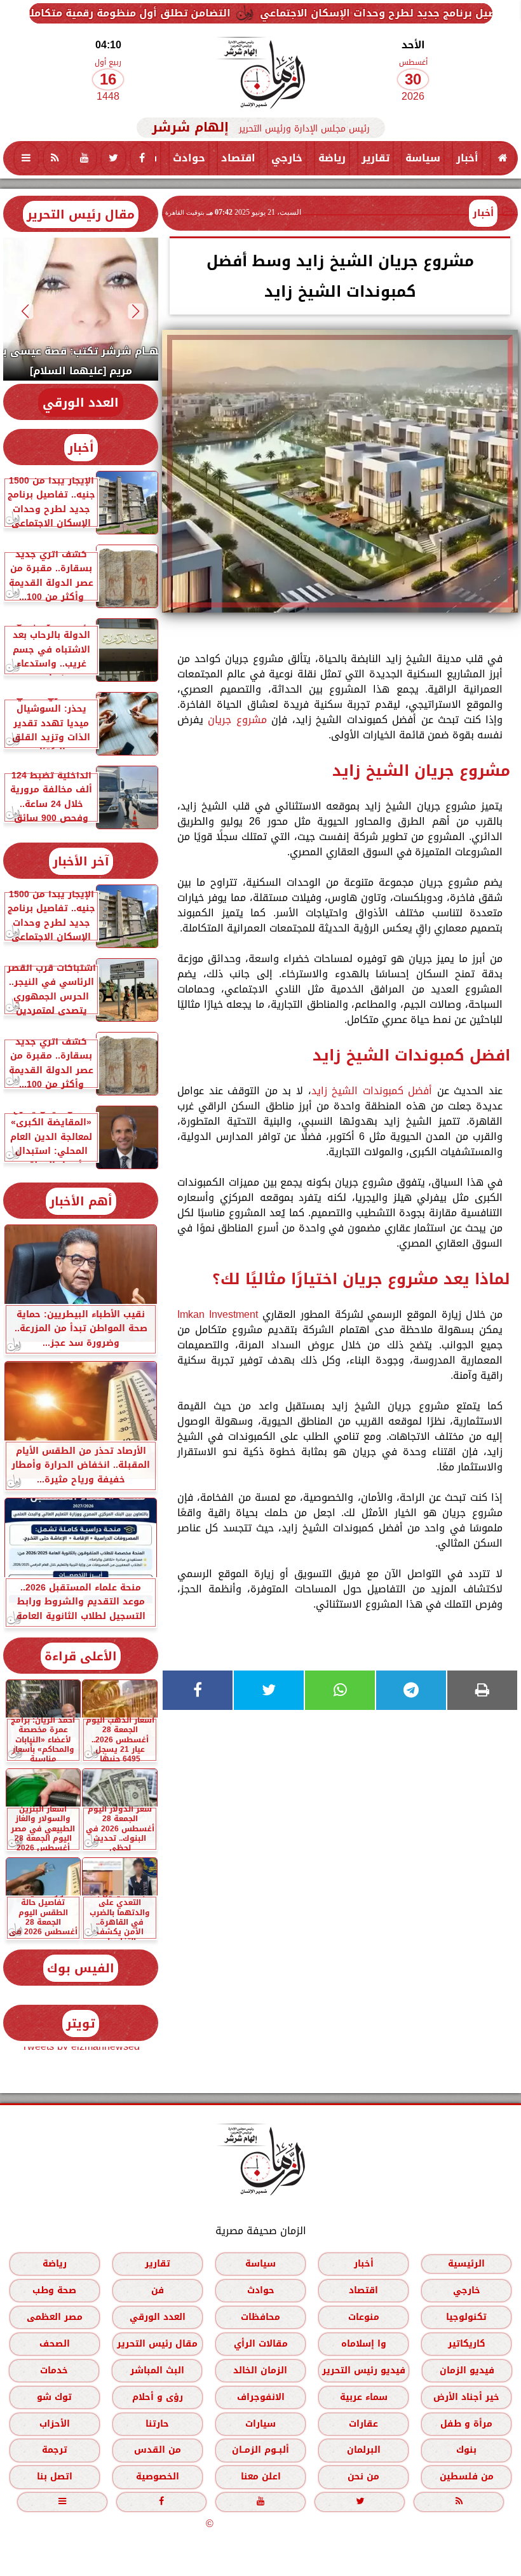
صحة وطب (54, 2290)
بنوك (466, 2450)
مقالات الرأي (261, 2344)
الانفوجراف (261, 2397)
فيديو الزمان (467, 2370)
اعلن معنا (261, 2477)
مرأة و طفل (466, 2424)
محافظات (260, 2317)
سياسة (423, 158)
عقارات (363, 2424)
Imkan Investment (218, 1314)
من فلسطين (467, 2477)
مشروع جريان (237, 720)
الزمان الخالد (260, 2370)
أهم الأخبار (81, 1201)
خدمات (54, 2370)
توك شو (54, 2397)
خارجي (287, 158)
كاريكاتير (467, 2344)
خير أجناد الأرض (466, 2397)
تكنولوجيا (466, 2317)
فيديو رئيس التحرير (364, 2370)
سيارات (260, 2424)
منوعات (364, 2317)
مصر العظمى (55, 2317)
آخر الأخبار (81, 861)
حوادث (189, 158)
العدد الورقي (81, 403)
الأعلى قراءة (81, 1656)
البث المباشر (157, 2370)
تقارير (376, 158)
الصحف (55, 2344)
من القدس (158, 2450)
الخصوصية (158, 2477)
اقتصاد (238, 158)
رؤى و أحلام (158, 2397)
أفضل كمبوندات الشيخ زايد (372, 1091)
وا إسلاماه (364, 2344)
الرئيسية (466, 2264)
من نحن (363, 2477)
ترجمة (55, 2450)
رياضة (332, 158)
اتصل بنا (55, 2477)
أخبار (467, 158)
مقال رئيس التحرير (81, 214)
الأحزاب (55, 2424)
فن (158, 2290)
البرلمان (364, 2450)
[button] (136, 311)
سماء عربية (364, 2397)
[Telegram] (411, 1690)
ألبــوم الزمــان (260, 2450)
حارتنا (157, 2424)
